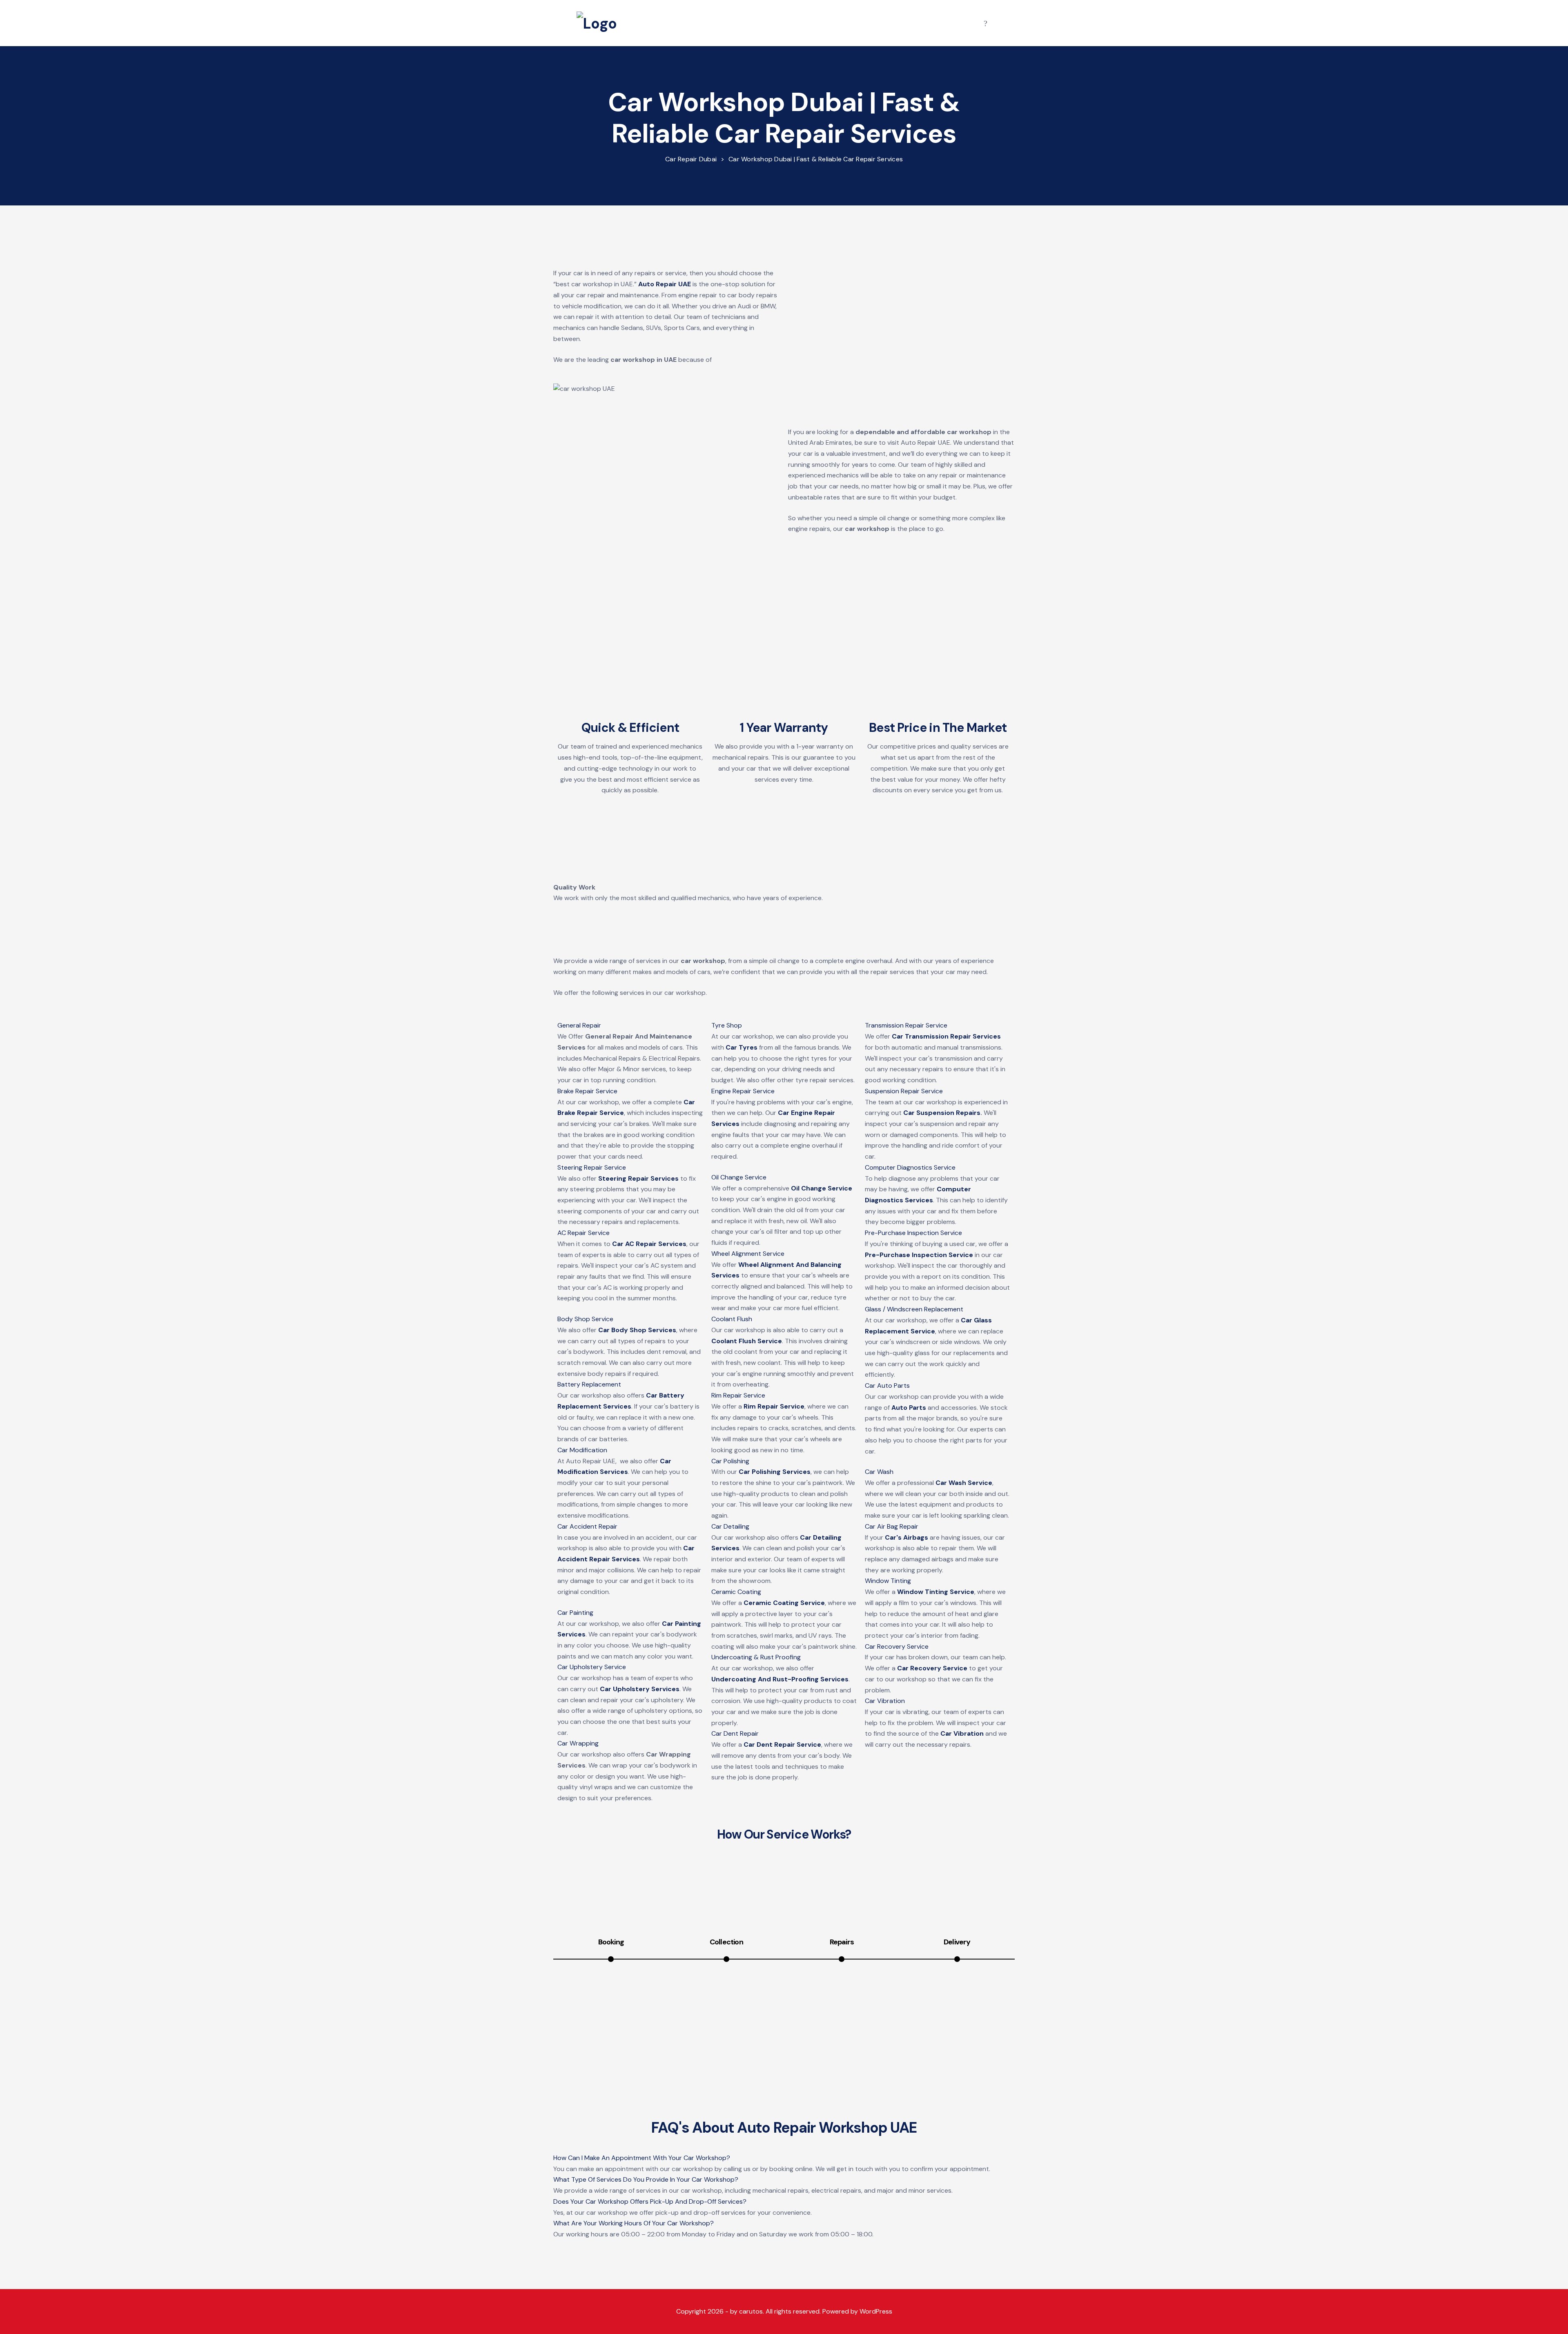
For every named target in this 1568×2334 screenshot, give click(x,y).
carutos (751, 2311)
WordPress (876, 2311)
